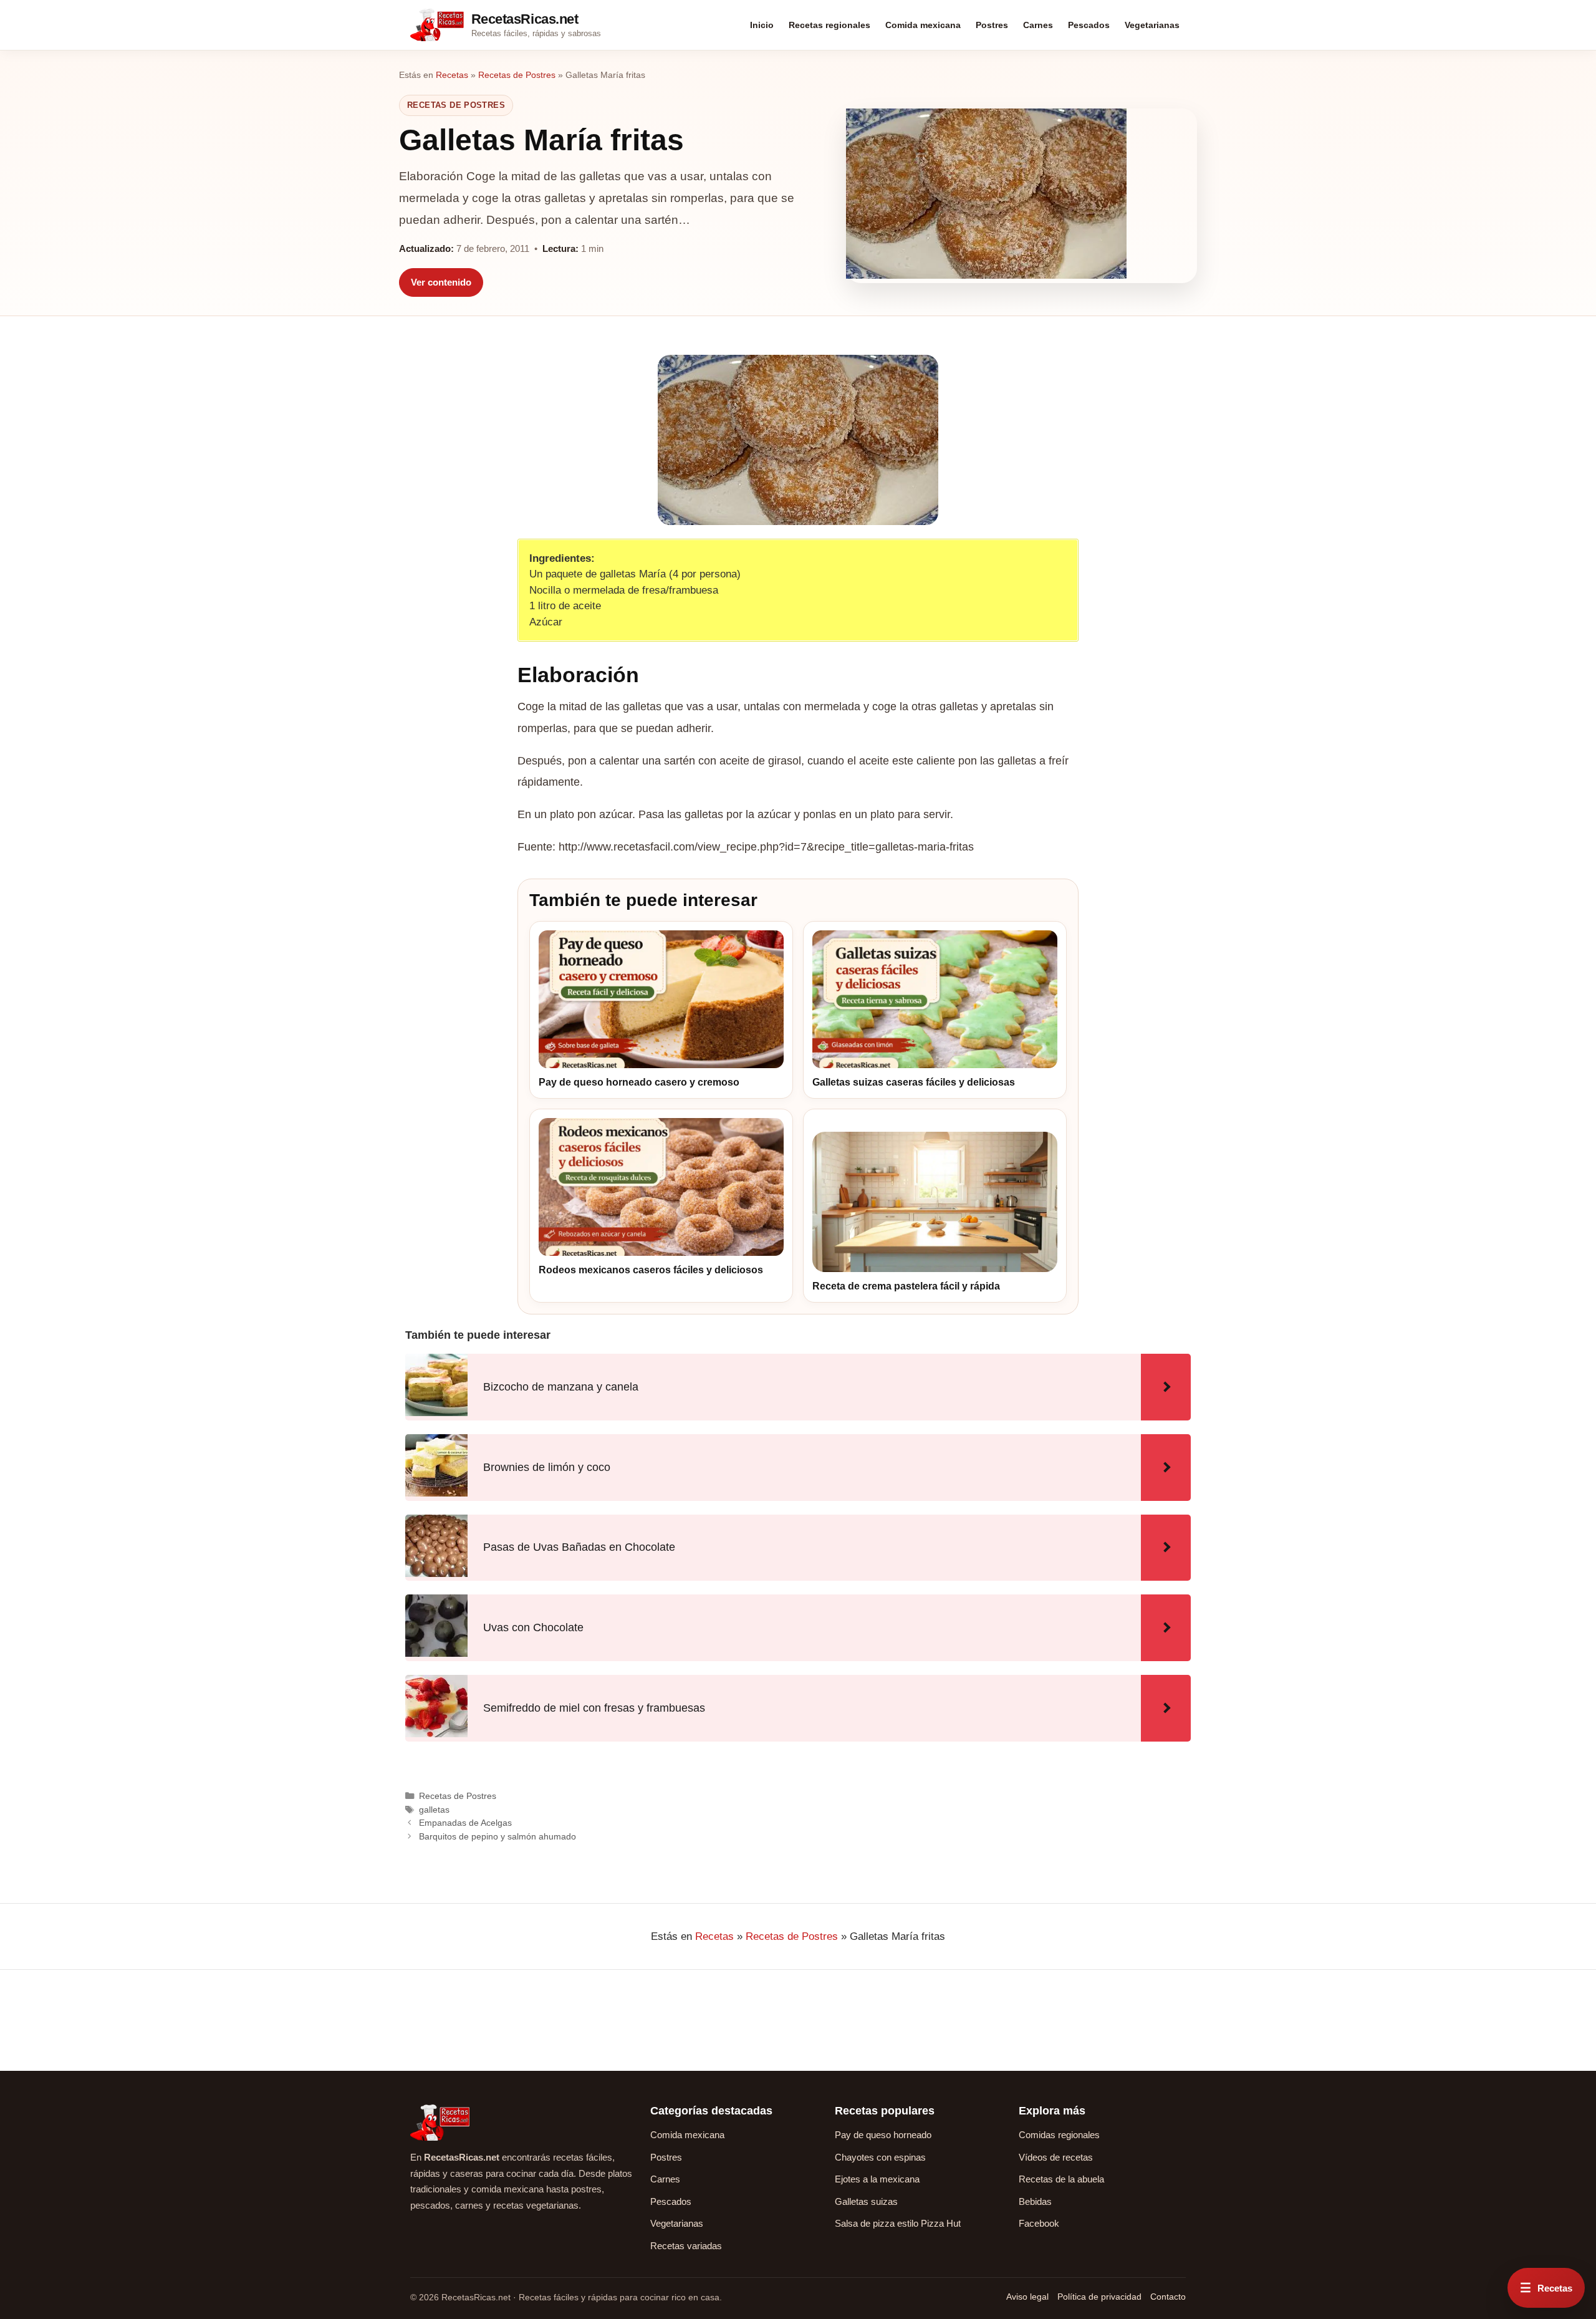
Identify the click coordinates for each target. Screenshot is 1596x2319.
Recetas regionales (829, 25)
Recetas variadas (686, 2246)
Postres (992, 25)
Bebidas (1035, 2201)
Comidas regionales (1059, 2135)
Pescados (1089, 25)
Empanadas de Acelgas (465, 1823)
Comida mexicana (923, 25)
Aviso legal (1027, 2297)
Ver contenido (441, 282)
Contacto (1168, 2297)
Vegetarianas (1152, 25)
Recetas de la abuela (1061, 2179)
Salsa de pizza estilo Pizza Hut (898, 2223)
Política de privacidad (1099, 2297)
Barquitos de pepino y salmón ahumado (498, 1836)
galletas (434, 1810)
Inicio (762, 25)
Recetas (452, 75)
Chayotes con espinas (880, 2157)
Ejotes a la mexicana (877, 2179)
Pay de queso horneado (883, 2135)
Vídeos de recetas (1056, 2157)
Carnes (1038, 25)
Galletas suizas (866, 2201)
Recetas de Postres (517, 75)
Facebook (1039, 2223)
